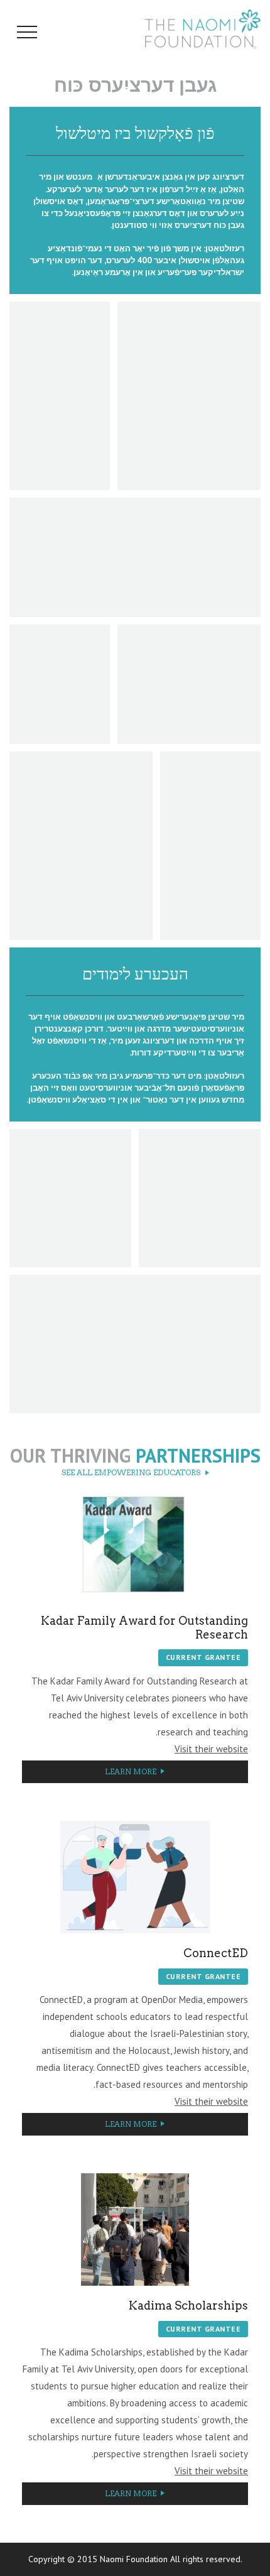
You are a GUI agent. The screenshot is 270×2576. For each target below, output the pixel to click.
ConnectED (216, 1953)
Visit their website (211, 1749)
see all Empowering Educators (131, 1473)
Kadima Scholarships (188, 2306)
